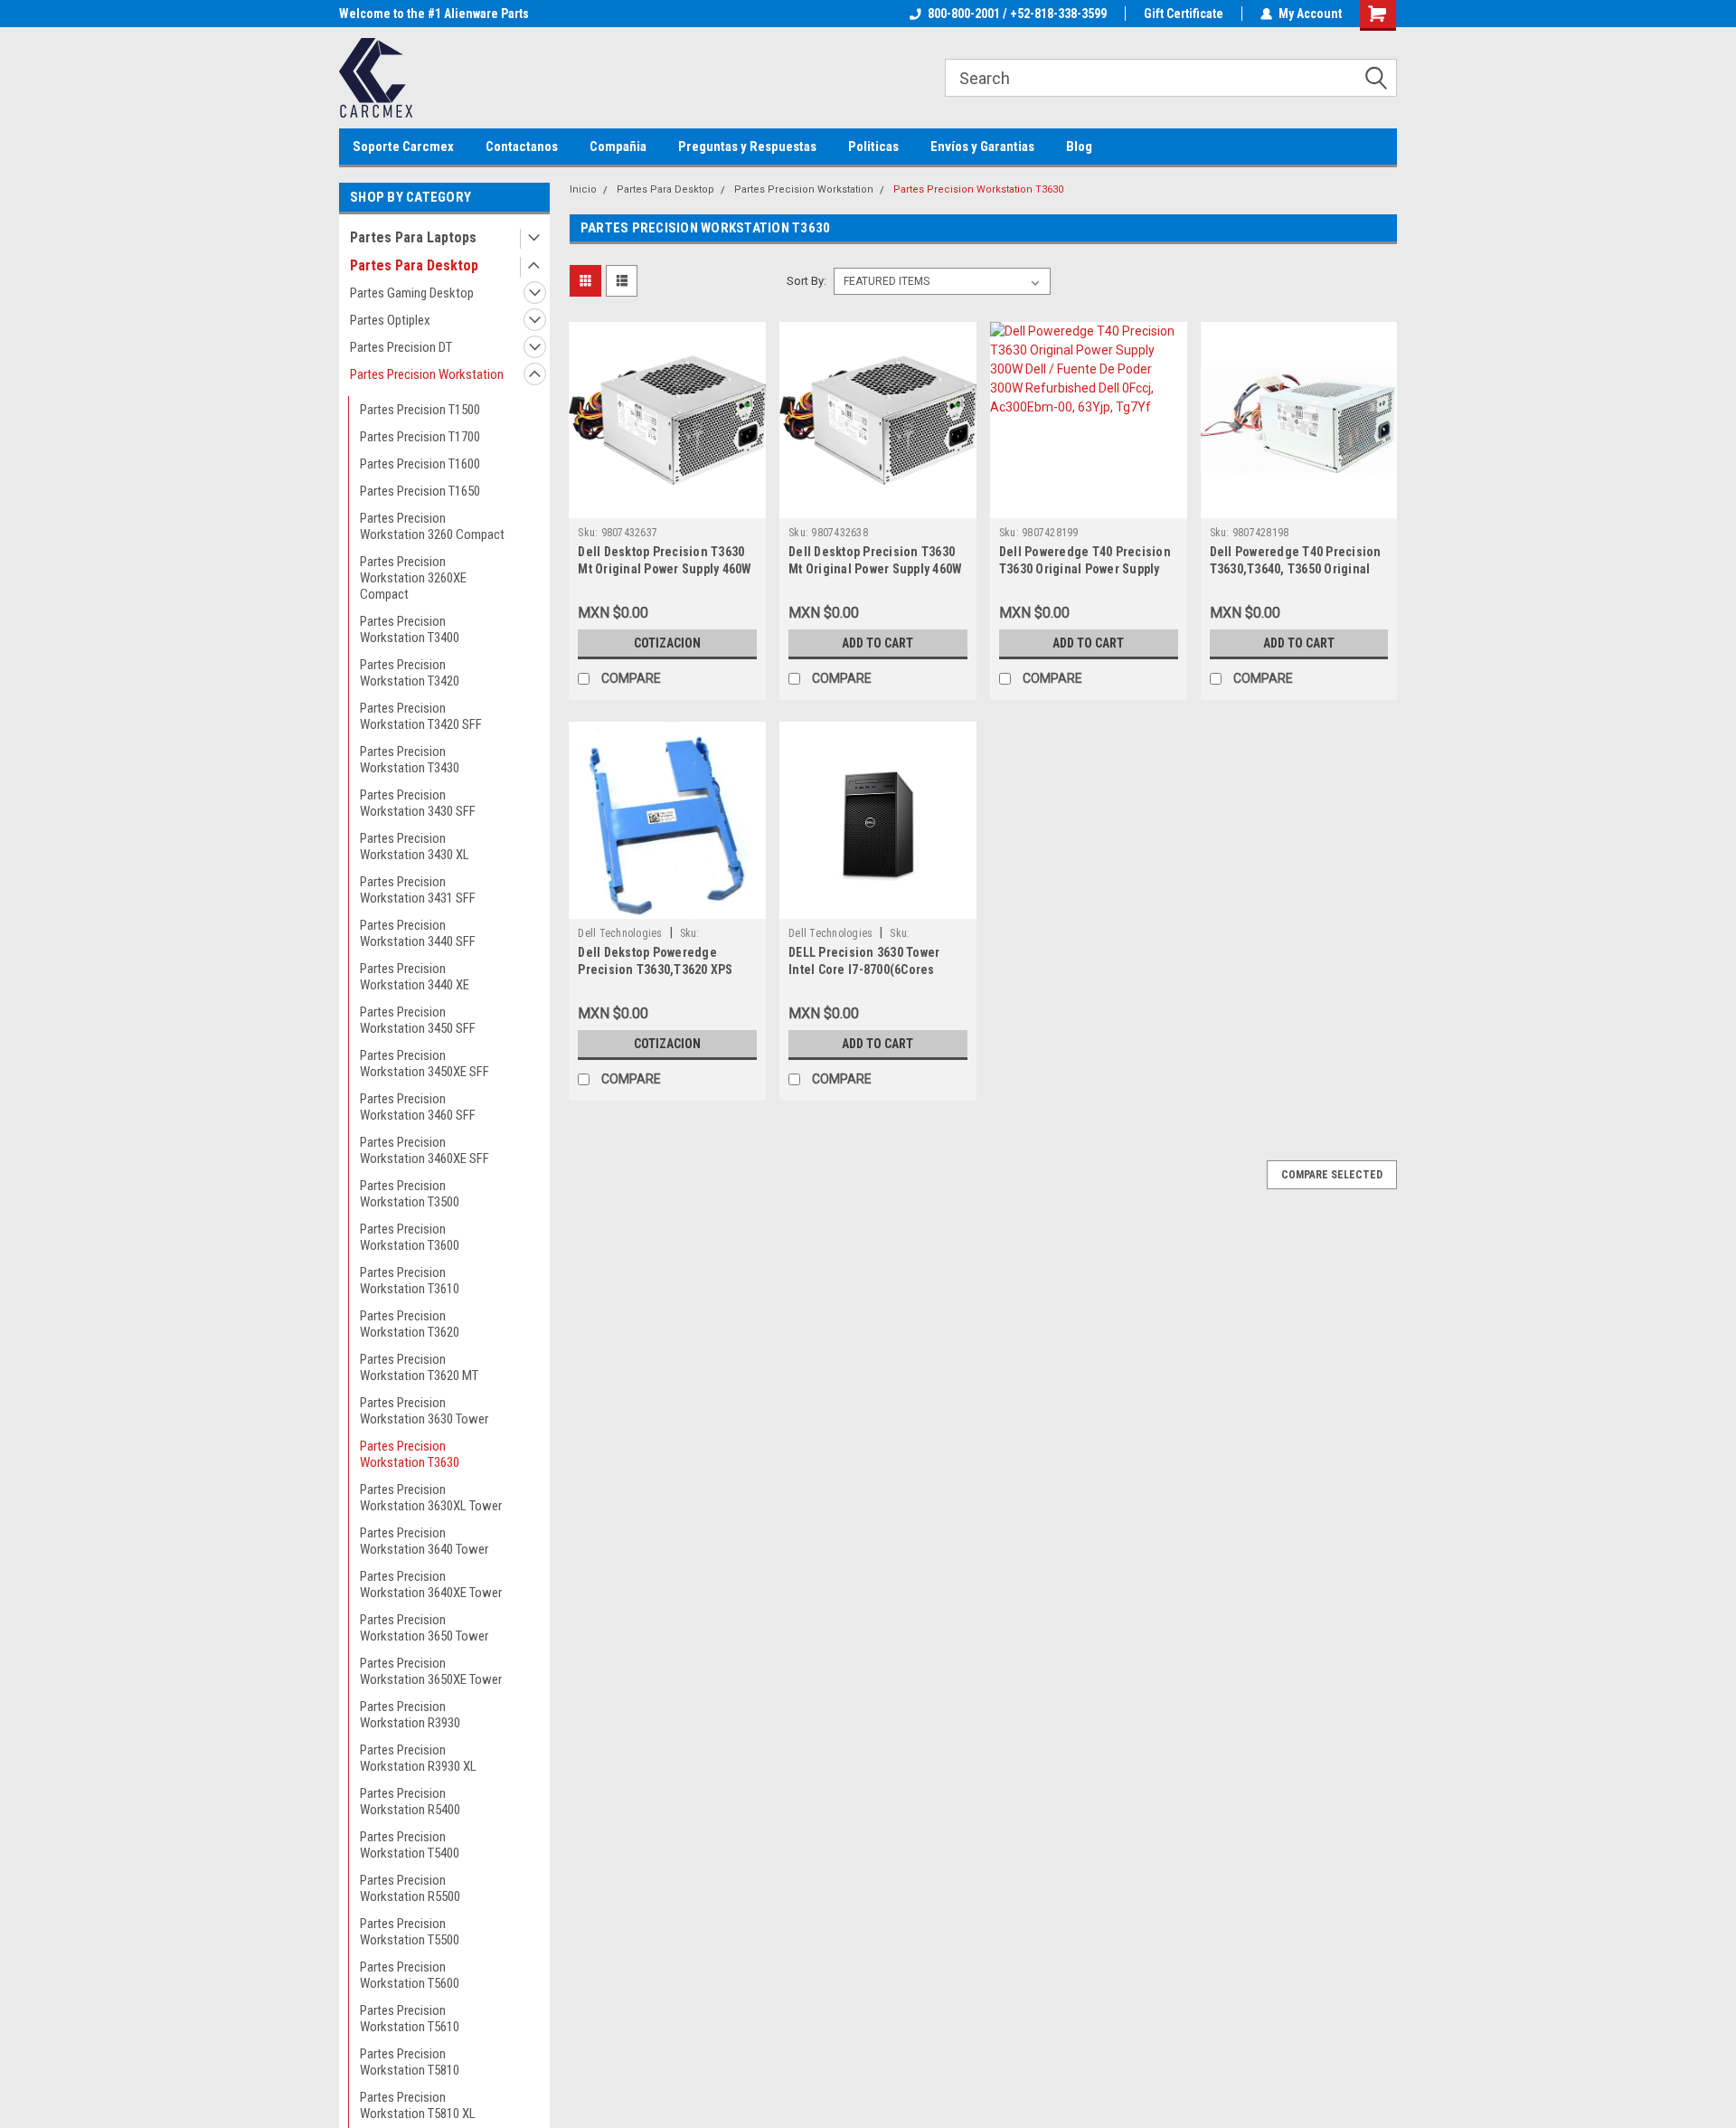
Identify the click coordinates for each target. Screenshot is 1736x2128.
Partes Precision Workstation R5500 (410, 1888)
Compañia (618, 147)
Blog (1079, 147)
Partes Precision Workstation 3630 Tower (424, 1411)
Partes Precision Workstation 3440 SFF (418, 933)
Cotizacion (667, 643)
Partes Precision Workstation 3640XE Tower (431, 1584)
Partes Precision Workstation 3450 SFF (418, 1020)
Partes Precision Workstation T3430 (410, 760)
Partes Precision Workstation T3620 (410, 1324)
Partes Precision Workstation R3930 (410, 1715)
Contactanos (522, 147)
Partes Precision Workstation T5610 (410, 2019)
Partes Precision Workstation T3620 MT (419, 1367)
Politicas (873, 147)
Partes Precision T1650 (420, 491)
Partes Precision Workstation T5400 (410, 1845)
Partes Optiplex (390, 320)
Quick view (667, 505)
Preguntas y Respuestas (747, 147)
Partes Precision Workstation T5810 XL (418, 2105)
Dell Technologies (620, 933)
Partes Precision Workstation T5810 (410, 2062)
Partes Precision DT (401, 347)
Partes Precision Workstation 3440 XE (415, 977)
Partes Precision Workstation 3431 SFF (418, 890)
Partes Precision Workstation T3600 (410, 1237)
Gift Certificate (1184, 14)
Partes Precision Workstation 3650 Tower (424, 1628)
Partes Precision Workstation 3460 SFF (418, 1107)
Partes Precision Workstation (427, 374)
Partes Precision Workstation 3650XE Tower (431, 1671)
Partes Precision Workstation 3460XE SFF (425, 1150)
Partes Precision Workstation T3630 (410, 1454)
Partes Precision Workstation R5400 (410, 1802)
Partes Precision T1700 (420, 437)
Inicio (583, 189)
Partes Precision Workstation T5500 (410, 1932)
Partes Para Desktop (414, 265)
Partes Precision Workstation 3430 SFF (418, 803)
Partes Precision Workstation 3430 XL (415, 846)
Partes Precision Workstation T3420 (410, 673)
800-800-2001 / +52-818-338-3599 (1017, 14)
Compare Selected (1332, 1175)
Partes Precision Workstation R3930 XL (418, 1758)
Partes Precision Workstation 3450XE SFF (425, 1064)
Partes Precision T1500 (420, 410)
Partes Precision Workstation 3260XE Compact (413, 578)
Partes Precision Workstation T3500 (410, 1194)
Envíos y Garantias (982, 147)
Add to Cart (877, 643)
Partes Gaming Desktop (412, 293)
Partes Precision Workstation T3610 (410, 1281)
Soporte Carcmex (403, 147)
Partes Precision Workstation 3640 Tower (424, 1541)
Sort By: (807, 281)
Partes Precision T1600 (420, 464)
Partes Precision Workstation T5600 (410, 1975)
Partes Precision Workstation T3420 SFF (421, 716)
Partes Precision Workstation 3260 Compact (432, 526)
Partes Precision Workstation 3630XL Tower (431, 1498)
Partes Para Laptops (413, 237)
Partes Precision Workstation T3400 (410, 629)
